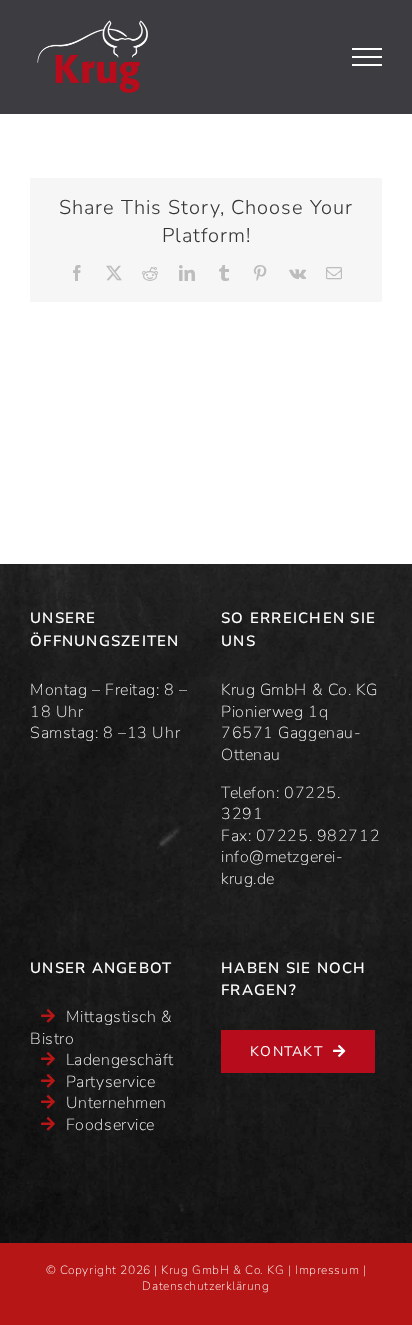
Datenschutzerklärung (205, 1286)
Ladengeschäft (120, 1060)
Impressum (327, 1270)
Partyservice (111, 1082)
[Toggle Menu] (367, 57)
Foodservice (110, 1125)
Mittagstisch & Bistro (101, 1028)
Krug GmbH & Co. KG (222, 1270)
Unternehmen (116, 1103)
